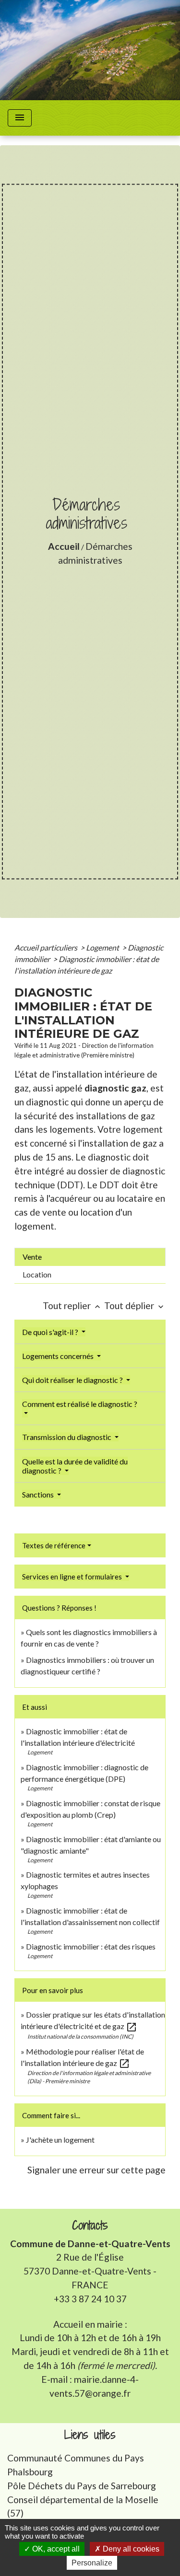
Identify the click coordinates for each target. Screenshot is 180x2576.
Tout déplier (135, 1305)
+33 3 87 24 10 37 (90, 2299)
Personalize (92, 2563)
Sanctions (39, 1494)
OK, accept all (55, 2549)
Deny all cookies (130, 2549)
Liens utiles (90, 2435)
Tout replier (72, 1305)
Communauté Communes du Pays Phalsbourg (76, 2465)
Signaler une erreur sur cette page (96, 2170)
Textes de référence (54, 1545)
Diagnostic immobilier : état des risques (91, 1946)
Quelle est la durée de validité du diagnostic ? (75, 1466)
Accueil (64, 546)
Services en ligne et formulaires (73, 1577)
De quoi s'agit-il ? (51, 1332)
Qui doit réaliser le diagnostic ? (73, 1380)
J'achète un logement (60, 2140)
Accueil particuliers (47, 947)
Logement (103, 947)
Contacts (90, 2225)
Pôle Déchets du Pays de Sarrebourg (82, 2486)
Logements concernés (59, 1356)
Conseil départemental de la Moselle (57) (83, 2506)
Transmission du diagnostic (67, 1437)
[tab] (90, 1257)
